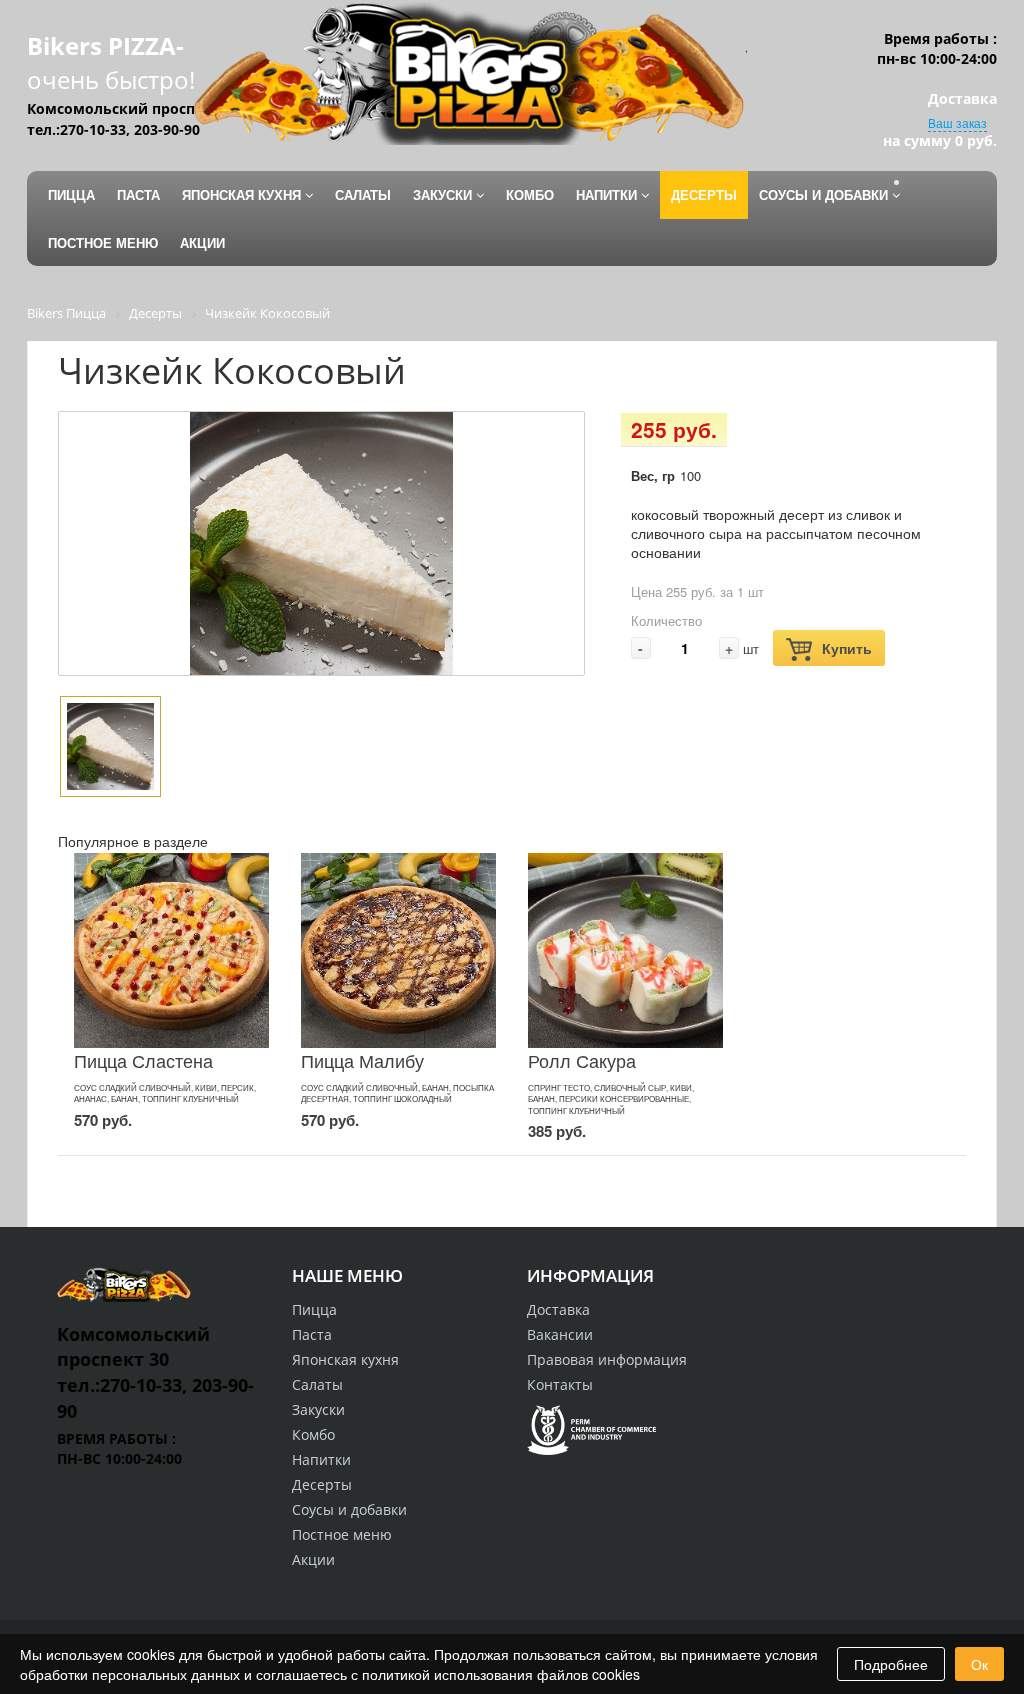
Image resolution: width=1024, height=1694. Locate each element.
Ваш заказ (957, 122)
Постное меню (342, 1534)
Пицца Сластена (143, 1060)
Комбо (313, 1434)
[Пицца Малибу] (398, 950)
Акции (313, 1559)
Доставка (558, 1309)
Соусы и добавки (349, 1509)
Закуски (318, 1409)
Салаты (317, 1384)
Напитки (321, 1459)
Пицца (314, 1309)
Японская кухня (345, 1359)
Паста (312, 1334)
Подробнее (891, 1664)
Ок (979, 1664)
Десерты (322, 1484)
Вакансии (560, 1334)
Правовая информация (607, 1359)
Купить (847, 648)
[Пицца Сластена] (171, 950)
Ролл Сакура (582, 1060)
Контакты (560, 1384)
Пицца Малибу (362, 1060)
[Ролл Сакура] (625, 950)
